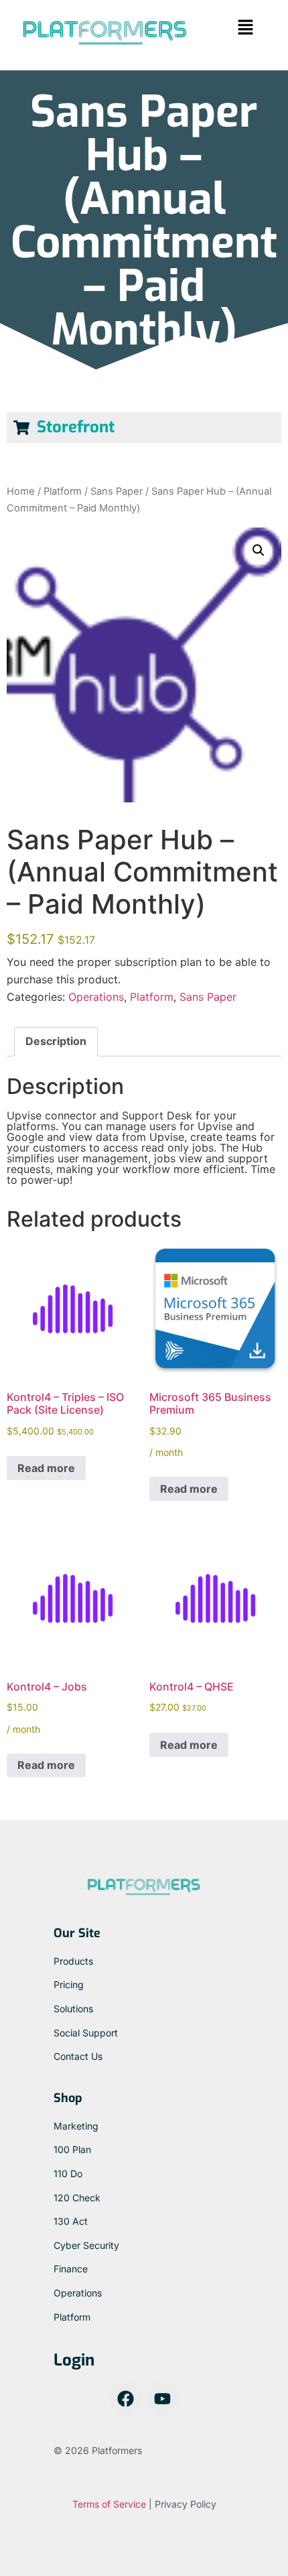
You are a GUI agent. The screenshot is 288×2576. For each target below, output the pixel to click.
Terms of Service (109, 2504)
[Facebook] (126, 2398)
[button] (245, 28)
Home (21, 491)
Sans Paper (117, 491)
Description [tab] (56, 1041)
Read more (46, 1468)
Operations (96, 997)
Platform (63, 491)
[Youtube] (163, 2398)
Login (74, 2360)
